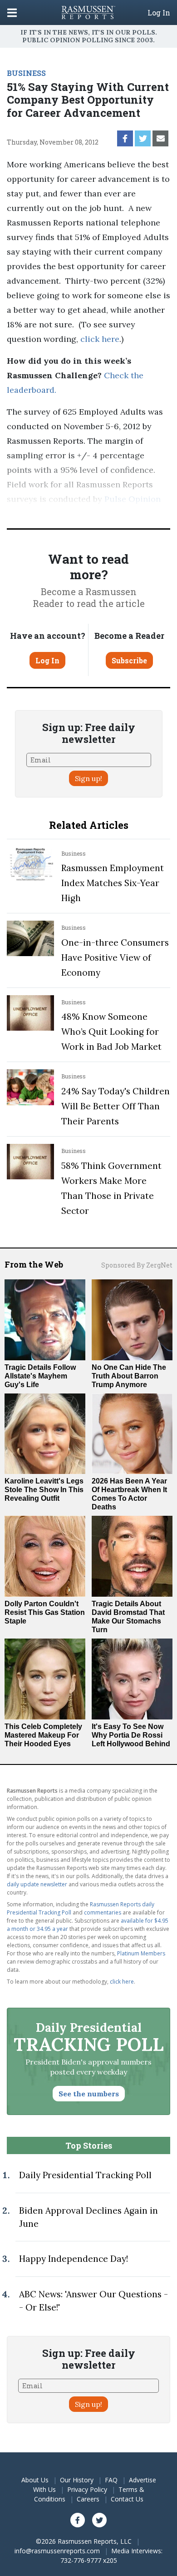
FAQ (111, 2480)
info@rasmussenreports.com (57, 2551)
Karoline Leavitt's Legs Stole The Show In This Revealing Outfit (44, 1490)
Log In (159, 13)
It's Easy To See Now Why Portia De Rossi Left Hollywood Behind (131, 1735)
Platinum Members (141, 1953)
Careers (88, 2499)
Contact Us (127, 2499)
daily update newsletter (37, 1884)
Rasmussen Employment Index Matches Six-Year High (113, 883)
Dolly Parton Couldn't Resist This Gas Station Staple (45, 1612)
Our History (77, 2480)
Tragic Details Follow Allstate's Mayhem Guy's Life (40, 1376)
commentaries (103, 1912)
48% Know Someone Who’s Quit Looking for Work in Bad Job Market (111, 1032)
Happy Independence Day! (74, 2259)
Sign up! (88, 778)
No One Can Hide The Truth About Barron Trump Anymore (129, 1376)
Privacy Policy (87, 2489)
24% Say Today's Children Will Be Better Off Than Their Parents (116, 1106)
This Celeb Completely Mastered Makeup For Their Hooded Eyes (43, 1735)
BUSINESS (26, 73)
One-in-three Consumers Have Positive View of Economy (115, 957)
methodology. (110, 514)
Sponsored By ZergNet (137, 1265)
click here (100, 339)
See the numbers (89, 2094)
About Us (35, 2480)
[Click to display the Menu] (12, 13)
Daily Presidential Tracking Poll (85, 2175)
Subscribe (129, 660)
